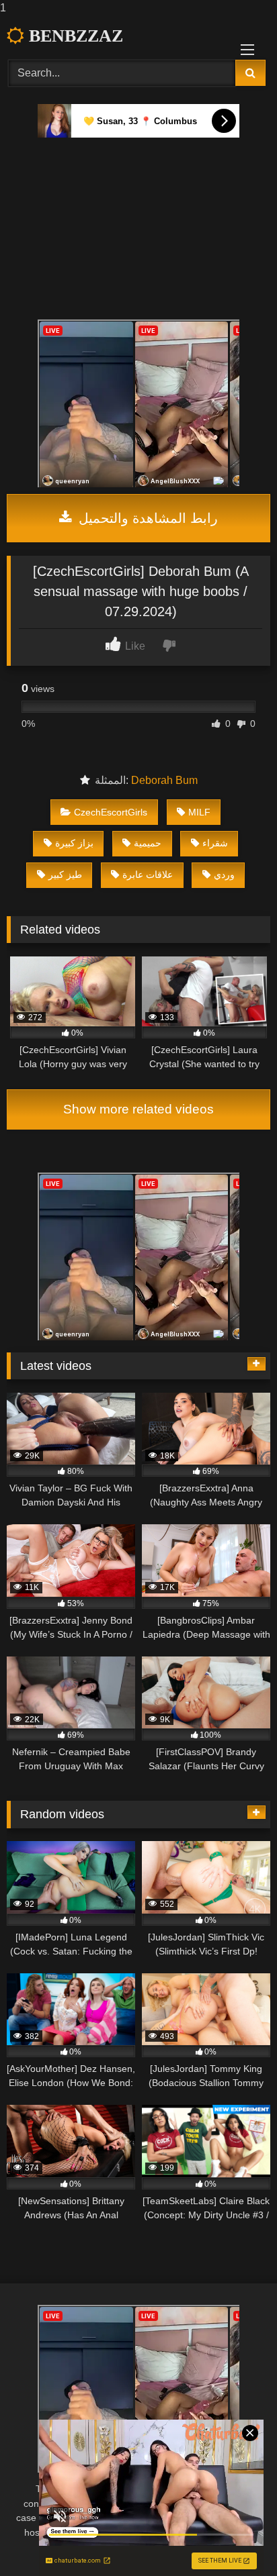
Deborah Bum (164, 780)
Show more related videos (138, 1109)
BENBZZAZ (74, 36)
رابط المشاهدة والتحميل (146, 518)
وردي (224, 875)
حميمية (148, 843)
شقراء (215, 843)
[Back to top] (235, 2539)
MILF (199, 812)
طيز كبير (65, 875)
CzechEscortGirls (111, 812)
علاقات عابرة (148, 875)
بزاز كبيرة (74, 843)
